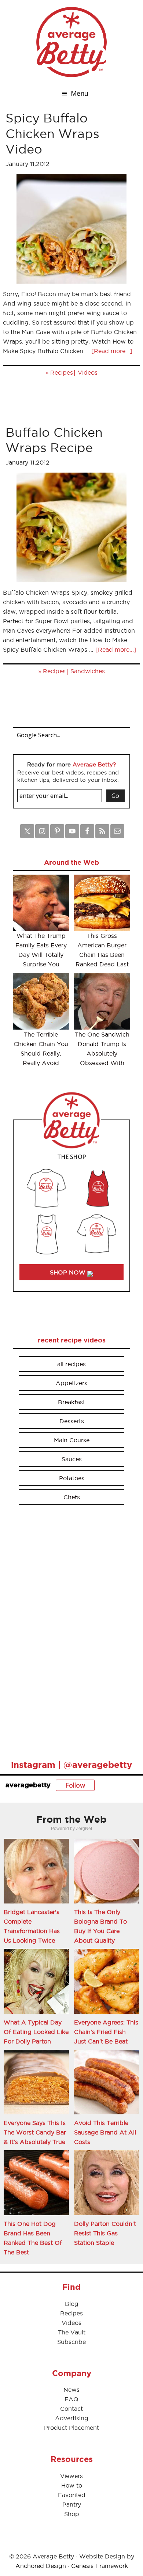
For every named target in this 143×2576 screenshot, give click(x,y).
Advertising (72, 2418)
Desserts (72, 1421)
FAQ (71, 2399)
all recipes (71, 1364)
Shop (72, 2514)
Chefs (72, 1497)
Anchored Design (41, 2566)
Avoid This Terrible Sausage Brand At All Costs (105, 2132)
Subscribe (71, 2342)
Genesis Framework (100, 2566)
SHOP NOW (69, 1272)
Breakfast (71, 1402)
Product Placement (71, 2428)
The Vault (72, 2332)
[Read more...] (112, 351)
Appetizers (71, 1383)
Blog (72, 2304)
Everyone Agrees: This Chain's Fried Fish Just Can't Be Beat (106, 2032)
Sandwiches (88, 671)
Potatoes (72, 1478)
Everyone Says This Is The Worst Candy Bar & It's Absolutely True (35, 2132)
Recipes (62, 372)
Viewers (71, 2476)
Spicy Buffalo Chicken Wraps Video (52, 133)
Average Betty (71, 42)
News (71, 2390)
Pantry (72, 2504)
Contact (71, 2409)
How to (72, 2485)
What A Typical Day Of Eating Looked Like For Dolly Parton (36, 2032)
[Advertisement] (68, 1629)
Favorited (72, 2495)
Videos (88, 372)
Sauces (72, 1459)
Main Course (72, 1440)
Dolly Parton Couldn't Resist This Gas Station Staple (105, 2233)
